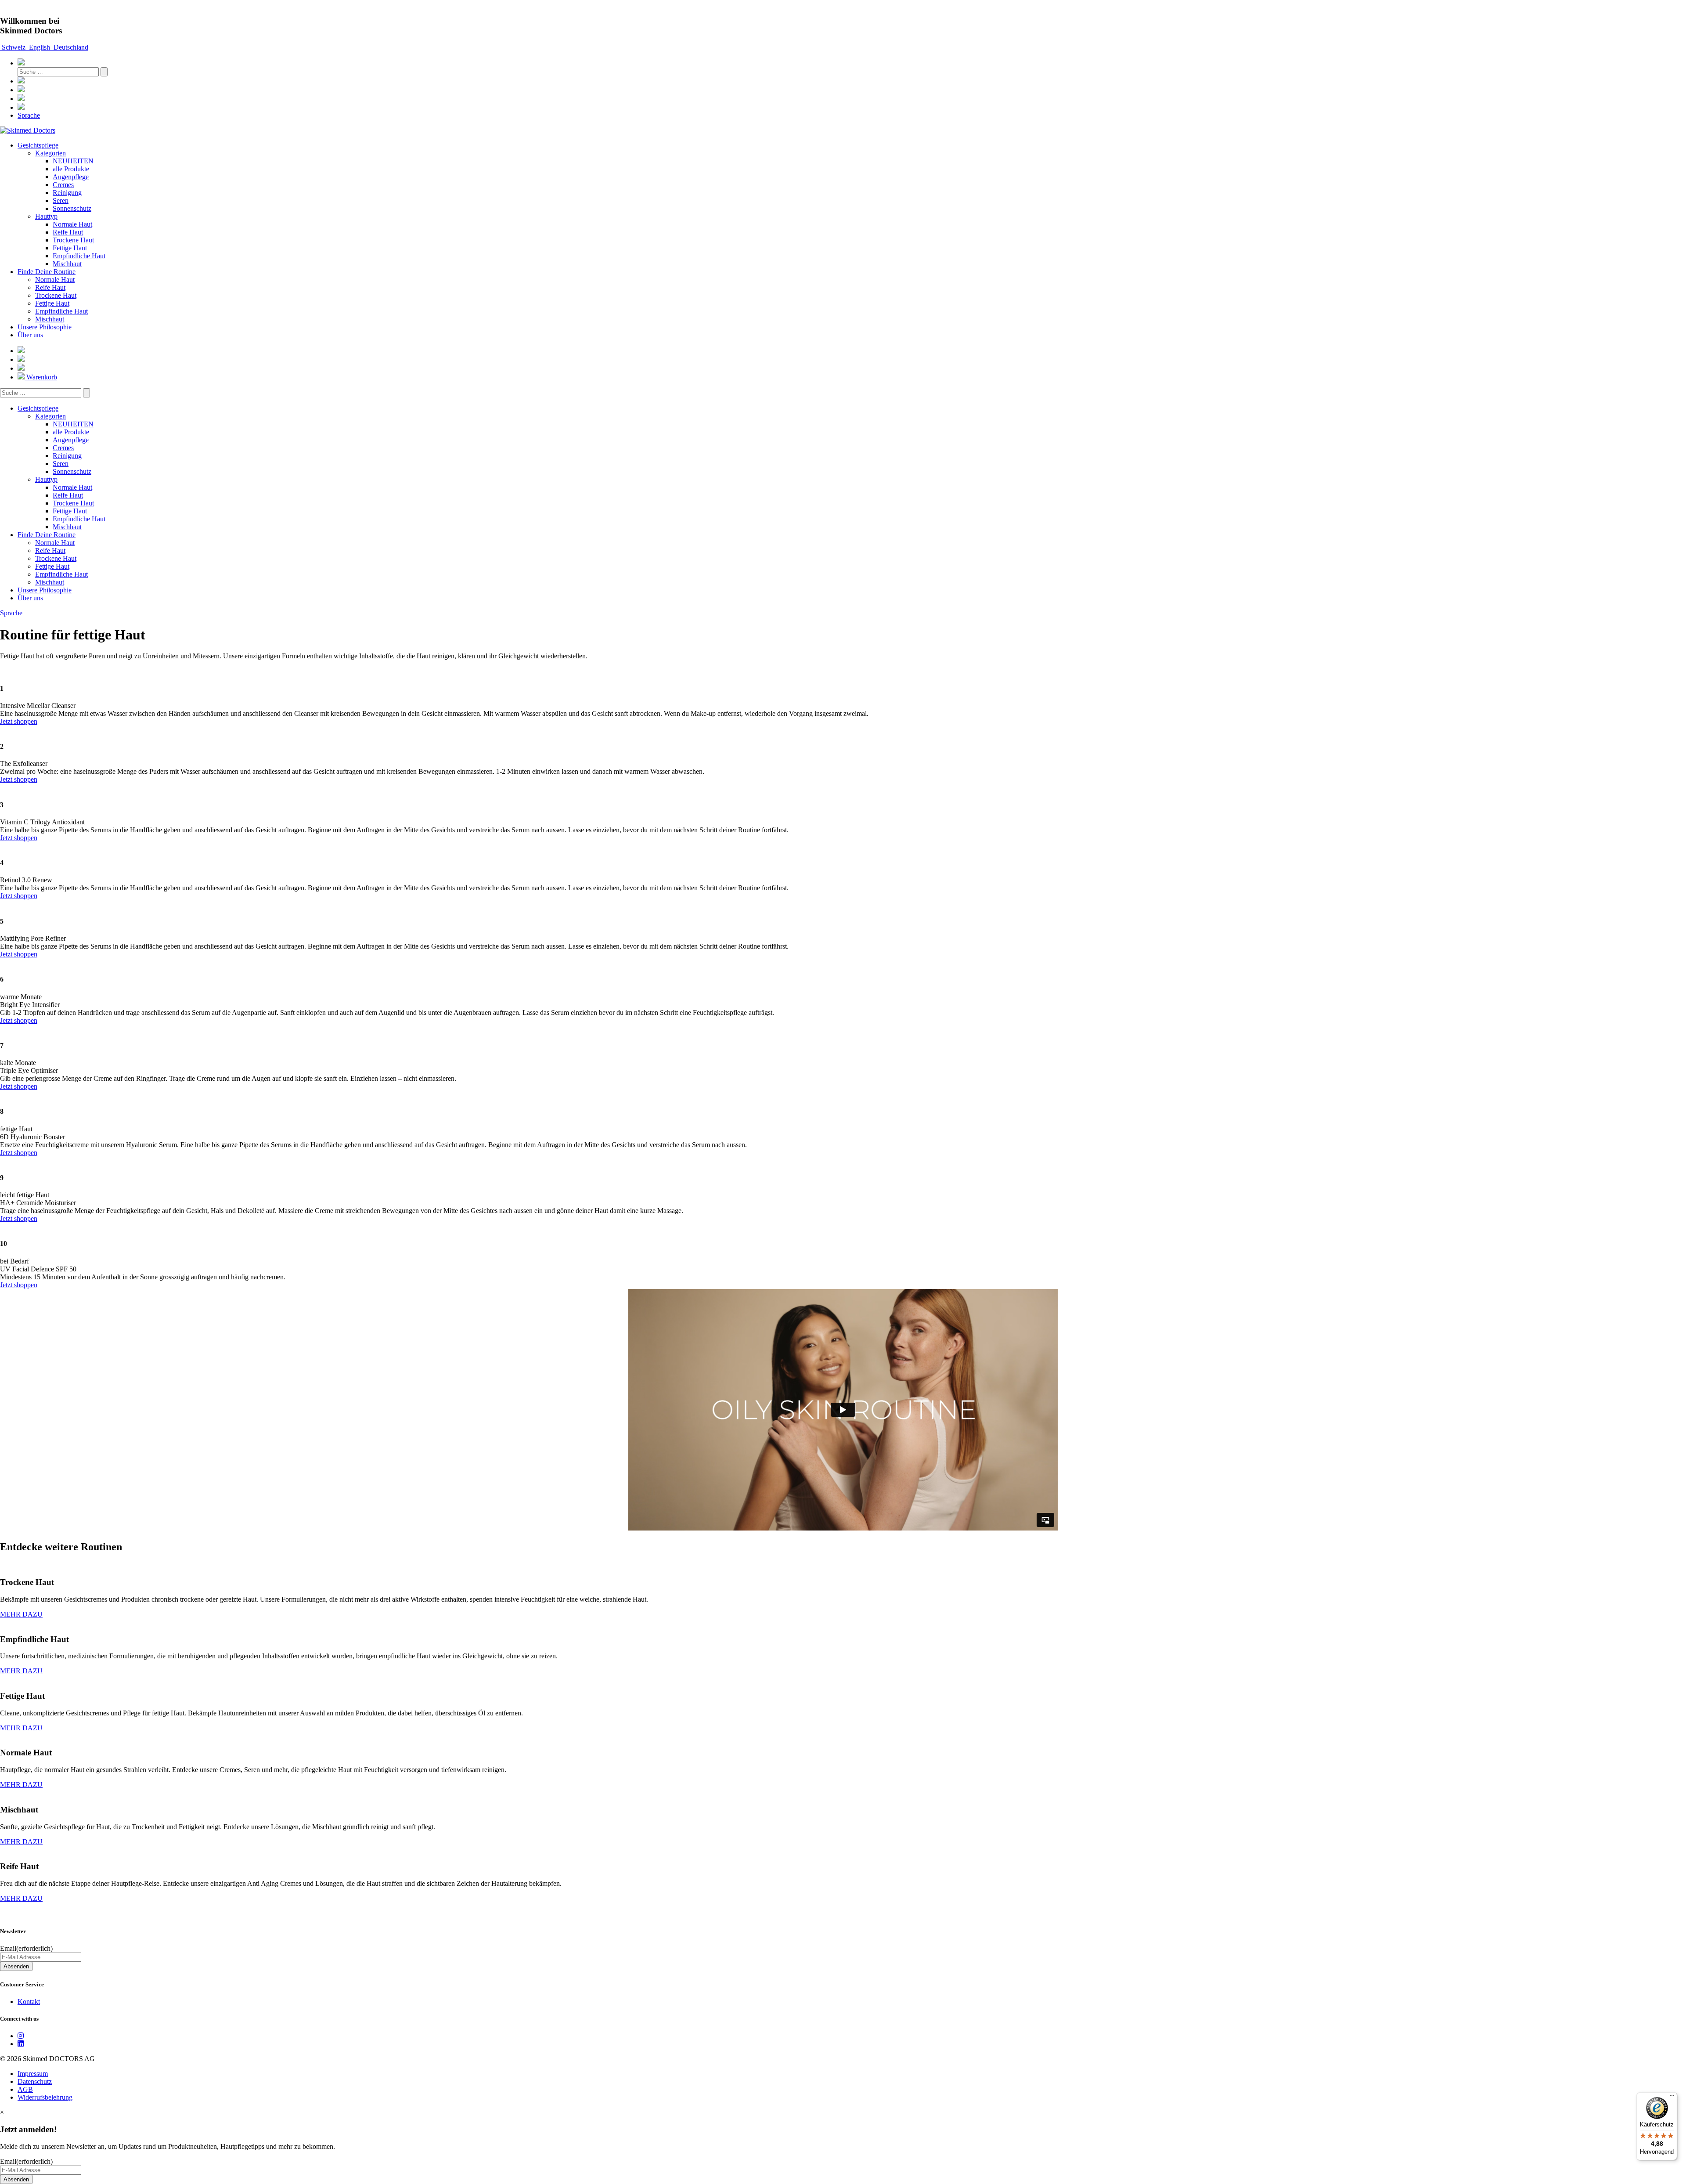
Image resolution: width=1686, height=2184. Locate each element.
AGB (25, 2089)
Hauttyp (46, 216)
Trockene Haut (73, 240)
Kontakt (29, 2002)
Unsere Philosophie (45, 327)
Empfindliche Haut (79, 256)
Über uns (30, 335)
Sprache (29, 115)
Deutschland (70, 47)
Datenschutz (35, 2081)
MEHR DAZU (21, 1614)
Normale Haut (72, 224)
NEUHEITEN (73, 161)
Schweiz (14, 47)
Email (26, 1948)
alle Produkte (71, 169)
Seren (61, 200)
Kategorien (50, 153)
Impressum (33, 2074)
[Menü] (1672, 2097)
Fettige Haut (70, 248)
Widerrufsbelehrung (45, 2097)
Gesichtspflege (38, 145)
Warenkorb (41, 377)
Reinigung (67, 193)
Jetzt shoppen (19, 721)
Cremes (63, 185)
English (40, 47)
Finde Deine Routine (47, 272)
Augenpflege (71, 177)
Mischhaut (67, 264)
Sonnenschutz (72, 208)
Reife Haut (68, 232)
